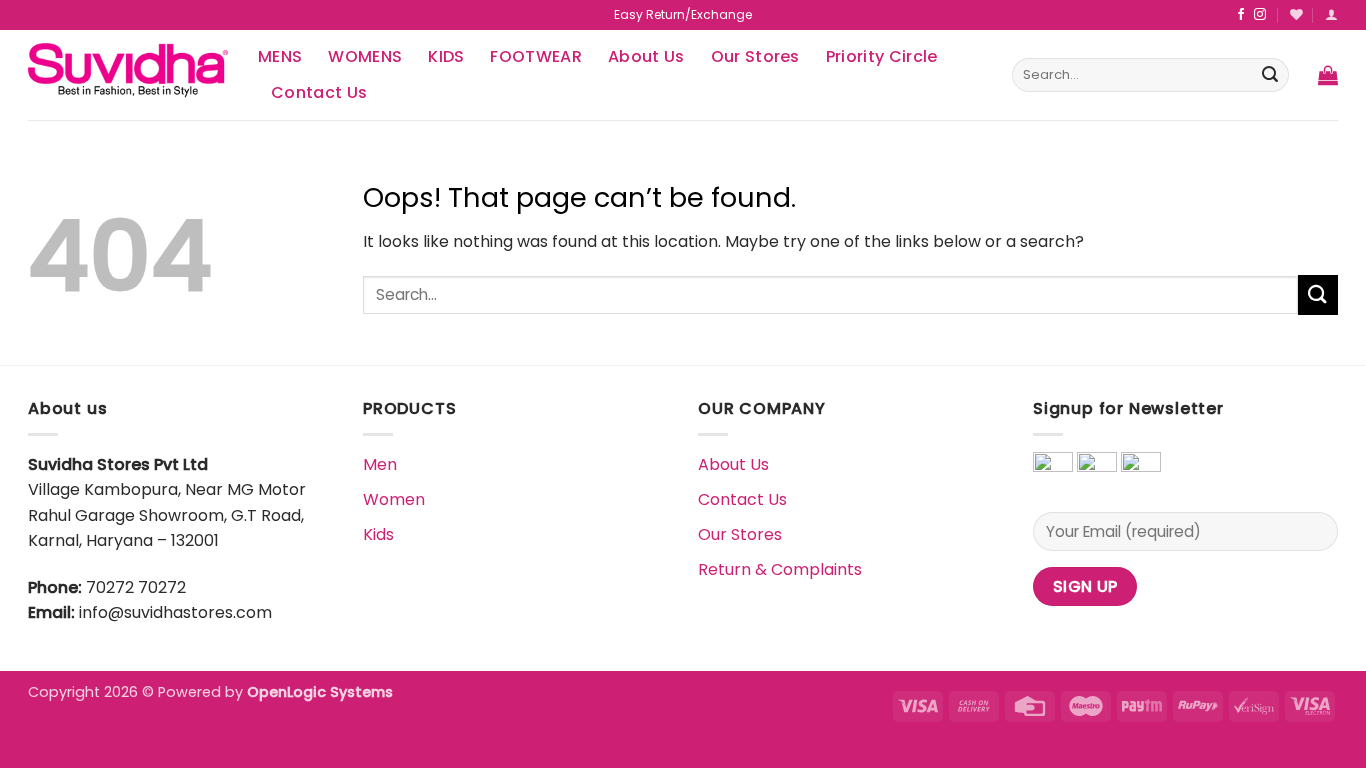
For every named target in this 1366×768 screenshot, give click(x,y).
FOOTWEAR (536, 56)
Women (394, 499)
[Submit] (1270, 75)
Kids (378, 534)
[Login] (1331, 14)
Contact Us (319, 92)
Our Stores (755, 56)
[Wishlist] (1296, 14)
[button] (1328, 75)
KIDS (446, 56)
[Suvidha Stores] (128, 74)
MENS (280, 56)
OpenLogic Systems (320, 692)
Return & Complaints (780, 569)
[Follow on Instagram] (1260, 15)
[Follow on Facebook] (1241, 15)
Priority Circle (882, 56)
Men (380, 464)
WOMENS (365, 56)
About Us (646, 56)
